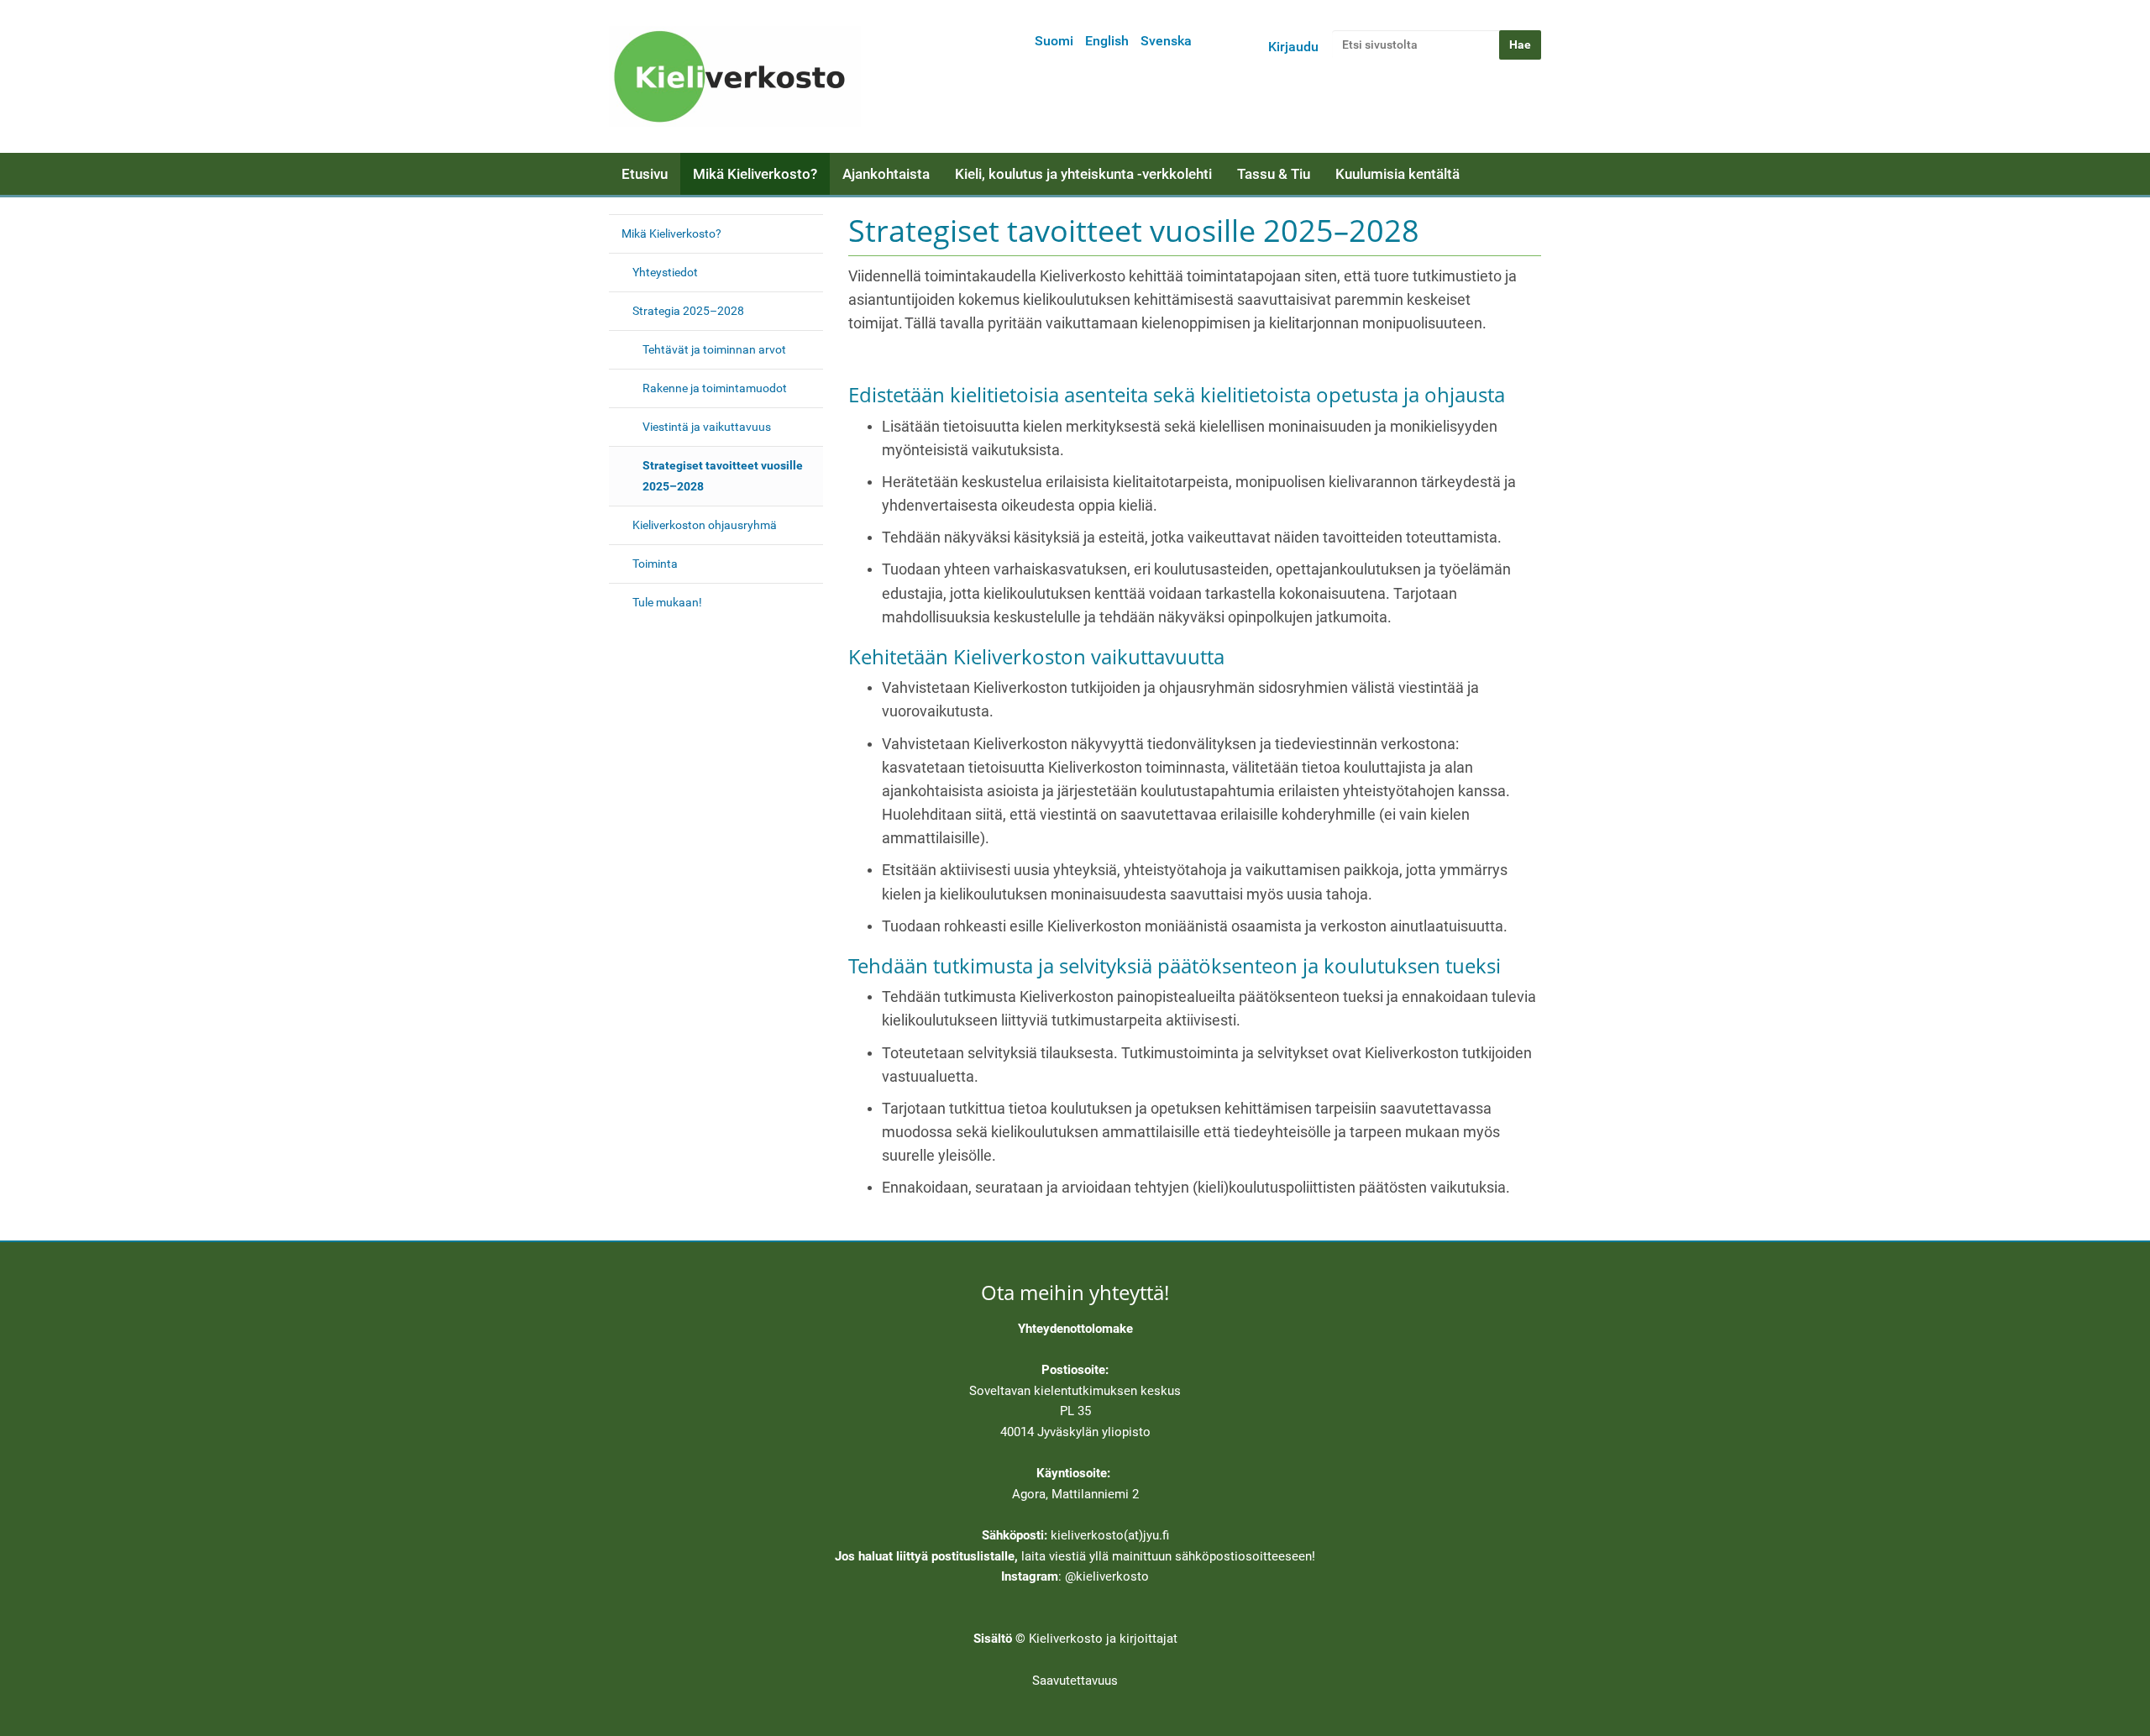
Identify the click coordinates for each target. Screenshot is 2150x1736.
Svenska (1166, 41)
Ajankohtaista (886, 174)
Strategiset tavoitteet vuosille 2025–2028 (723, 476)
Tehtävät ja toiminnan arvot (714, 349)
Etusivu (645, 174)
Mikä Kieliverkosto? (755, 174)
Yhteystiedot (665, 272)
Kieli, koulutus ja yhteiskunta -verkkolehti (1083, 174)
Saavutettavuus (1075, 1681)
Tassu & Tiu (1274, 174)
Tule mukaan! (667, 602)
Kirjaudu (1293, 47)
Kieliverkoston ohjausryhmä (705, 525)
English (1107, 41)
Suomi (1054, 41)
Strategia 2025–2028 (688, 311)
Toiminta (655, 564)
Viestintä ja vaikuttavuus (707, 427)
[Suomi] (735, 76)
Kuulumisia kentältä (1397, 174)
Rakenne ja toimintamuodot (715, 388)
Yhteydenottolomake (1075, 1329)
